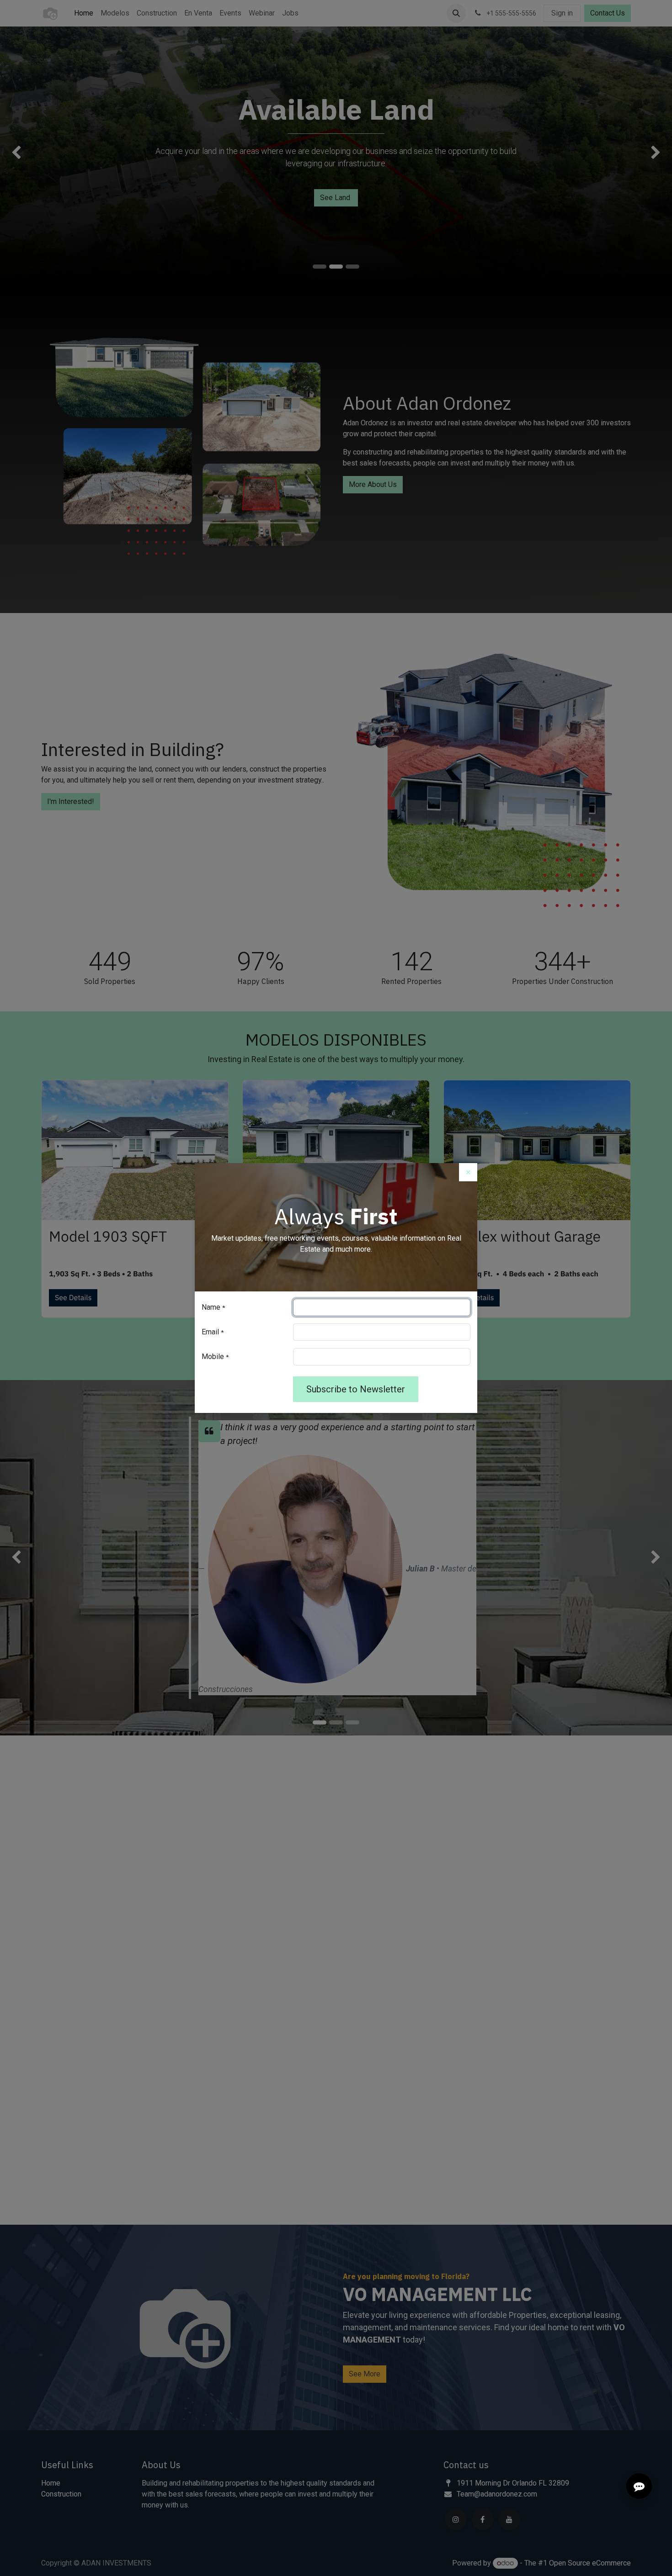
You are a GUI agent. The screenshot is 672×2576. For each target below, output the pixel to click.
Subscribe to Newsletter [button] (356, 1389)
